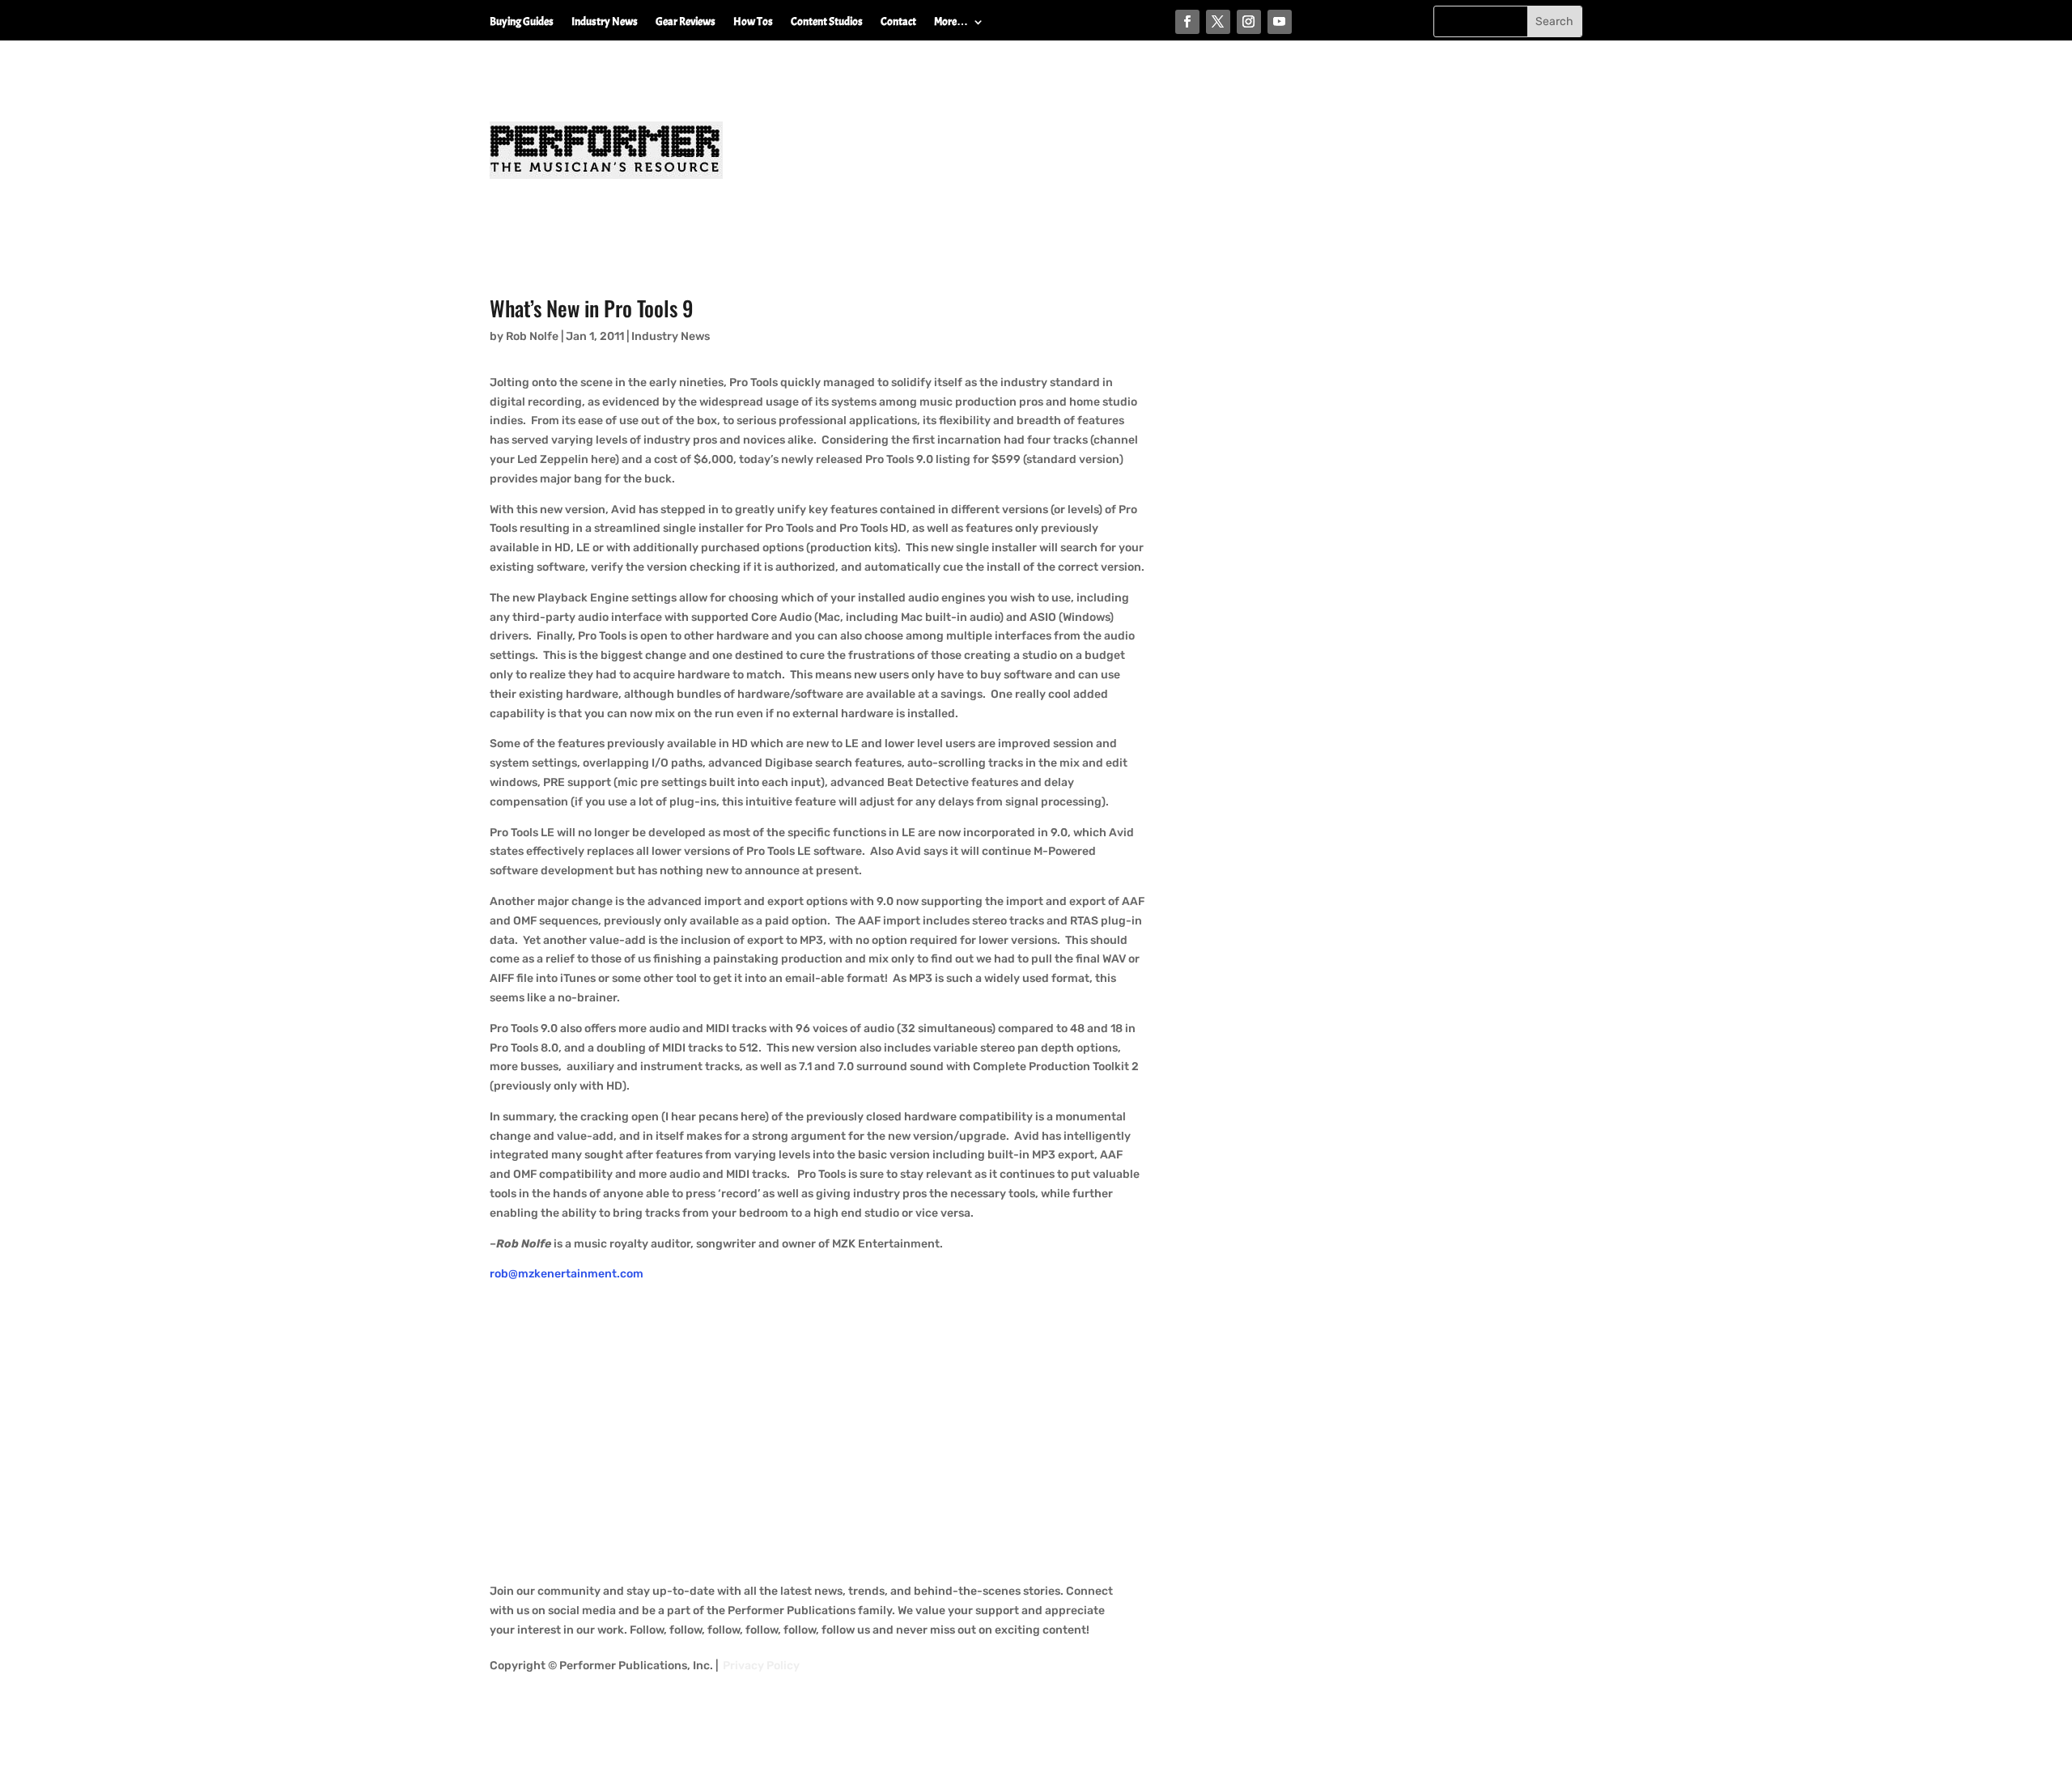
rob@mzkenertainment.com (567, 1274)
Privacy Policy (761, 1666)
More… (951, 22)
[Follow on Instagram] (1249, 22)
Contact (898, 22)
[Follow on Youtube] (1280, 22)
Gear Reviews (686, 22)
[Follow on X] (1218, 22)
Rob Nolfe (532, 336)
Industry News (605, 22)
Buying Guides (522, 22)
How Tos (753, 22)
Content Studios (827, 22)
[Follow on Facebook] (1187, 22)
